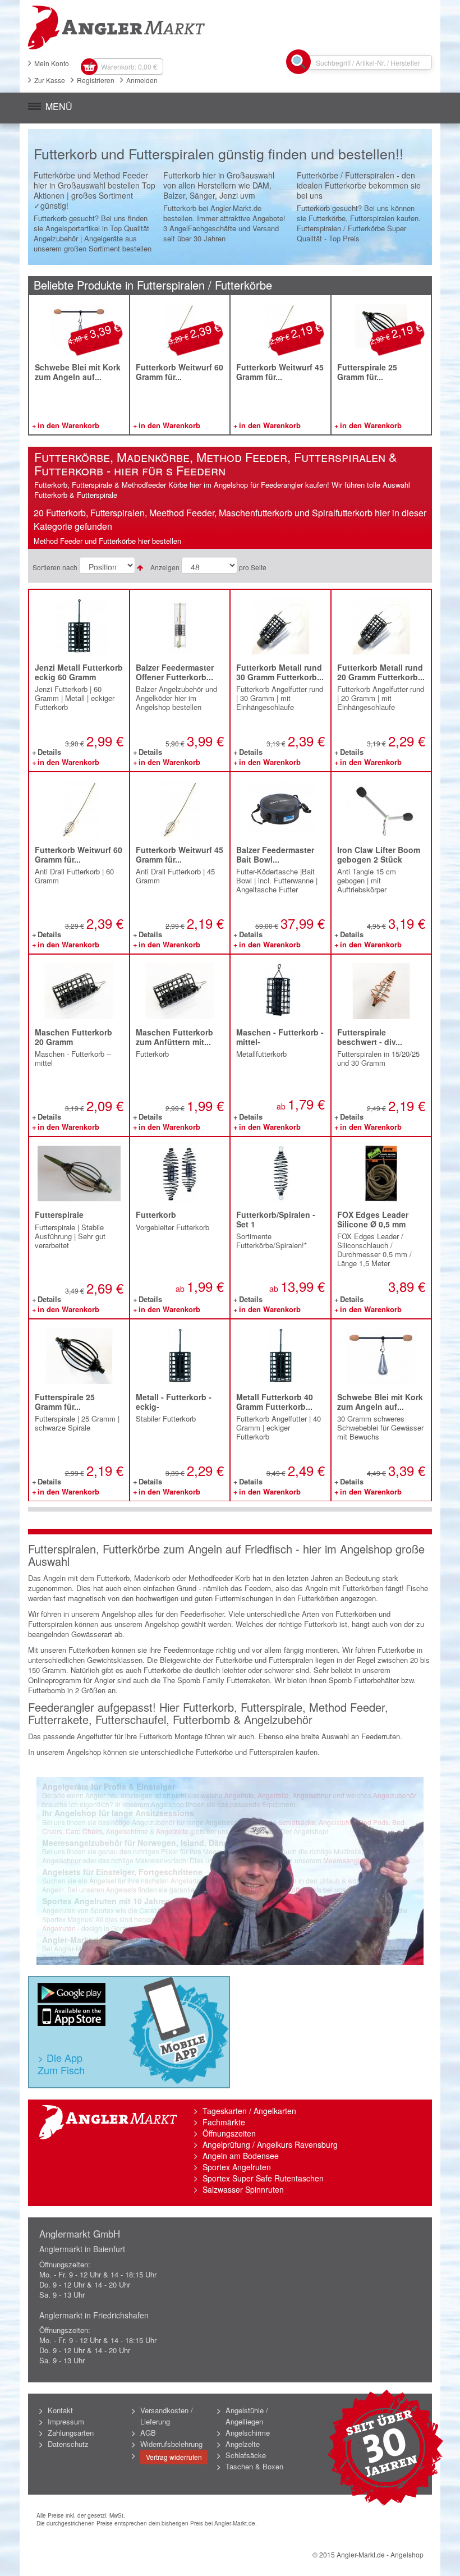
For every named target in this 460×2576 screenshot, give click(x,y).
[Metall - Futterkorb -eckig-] (180, 1356)
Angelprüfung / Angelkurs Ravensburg (270, 2144)
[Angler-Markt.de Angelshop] (230, 27)
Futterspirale (59, 1214)
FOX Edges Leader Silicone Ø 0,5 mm (373, 1219)
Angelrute (239, 1795)
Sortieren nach (55, 567)
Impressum (66, 2421)
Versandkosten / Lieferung (167, 2416)
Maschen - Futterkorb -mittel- (280, 1037)
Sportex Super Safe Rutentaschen (263, 2178)
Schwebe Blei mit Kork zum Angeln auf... (78, 372)
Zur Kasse (50, 80)
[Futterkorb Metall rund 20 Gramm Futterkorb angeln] (381, 627)
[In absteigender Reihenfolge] (140, 567)
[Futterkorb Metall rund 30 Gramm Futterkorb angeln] (280, 627)
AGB (148, 2433)
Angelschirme (127, 1831)
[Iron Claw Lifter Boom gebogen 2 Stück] (381, 809)
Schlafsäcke (297, 1822)
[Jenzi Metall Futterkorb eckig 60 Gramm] (79, 627)
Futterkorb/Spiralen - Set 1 (276, 1219)
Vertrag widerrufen (174, 2457)
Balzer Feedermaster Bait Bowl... (275, 854)
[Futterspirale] (79, 1174)
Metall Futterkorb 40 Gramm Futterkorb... (275, 1402)
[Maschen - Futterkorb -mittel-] (280, 991)
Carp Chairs (84, 1831)
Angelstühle (337, 1822)
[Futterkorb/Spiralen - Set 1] (280, 1174)
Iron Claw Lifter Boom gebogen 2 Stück (379, 854)
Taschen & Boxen (254, 2466)
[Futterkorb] (180, 1174)
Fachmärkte (224, 2122)
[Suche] (298, 62)
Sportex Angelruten (237, 2167)
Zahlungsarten (71, 2433)
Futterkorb (156, 1214)
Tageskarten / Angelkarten (249, 2111)
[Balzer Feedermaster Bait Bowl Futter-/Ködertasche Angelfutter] (280, 809)
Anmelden (142, 80)
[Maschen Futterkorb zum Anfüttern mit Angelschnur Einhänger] (180, 991)
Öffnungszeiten (229, 2133)
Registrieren (96, 80)
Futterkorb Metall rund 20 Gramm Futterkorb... (381, 672)
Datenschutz (68, 2444)
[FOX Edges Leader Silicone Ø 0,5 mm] (381, 1174)
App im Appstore (72, 2016)
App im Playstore (72, 1994)
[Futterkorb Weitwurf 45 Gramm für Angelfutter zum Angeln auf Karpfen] (280, 329)
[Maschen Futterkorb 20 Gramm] (79, 991)
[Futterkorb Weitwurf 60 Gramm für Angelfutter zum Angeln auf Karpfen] (180, 329)
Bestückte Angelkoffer (272, 1889)
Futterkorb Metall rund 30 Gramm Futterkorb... (280, 672)
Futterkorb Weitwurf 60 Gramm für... (180, 372)
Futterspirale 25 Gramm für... (367, 372)
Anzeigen (165, 567)
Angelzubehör (395, 1795)
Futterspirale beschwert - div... (370, 1037)
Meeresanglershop (352, 1860)
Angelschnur (312, 1795)
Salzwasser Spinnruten (243, 2189)
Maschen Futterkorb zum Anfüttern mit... (174, 1037)
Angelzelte (172, 1831)
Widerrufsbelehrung (171, 2444)
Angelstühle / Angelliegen (247, 2416)
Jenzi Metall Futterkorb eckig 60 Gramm (79, 672)
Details (49, 753)
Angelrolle (273, 1795)
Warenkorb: (129, 67)
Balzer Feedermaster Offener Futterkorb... (175, 672)
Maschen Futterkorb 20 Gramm (73, 1037)
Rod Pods (374, 1822)
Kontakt (60, 2410)
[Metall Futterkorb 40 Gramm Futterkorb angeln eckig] (280, 1356)
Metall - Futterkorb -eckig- (174, 1402)
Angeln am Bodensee (241, 2156)
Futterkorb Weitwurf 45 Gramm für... (280, 372)
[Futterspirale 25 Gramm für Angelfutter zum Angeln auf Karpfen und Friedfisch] (381, 329)
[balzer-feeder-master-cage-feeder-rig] (180, 627)
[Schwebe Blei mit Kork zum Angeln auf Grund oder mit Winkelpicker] (79, 329)
